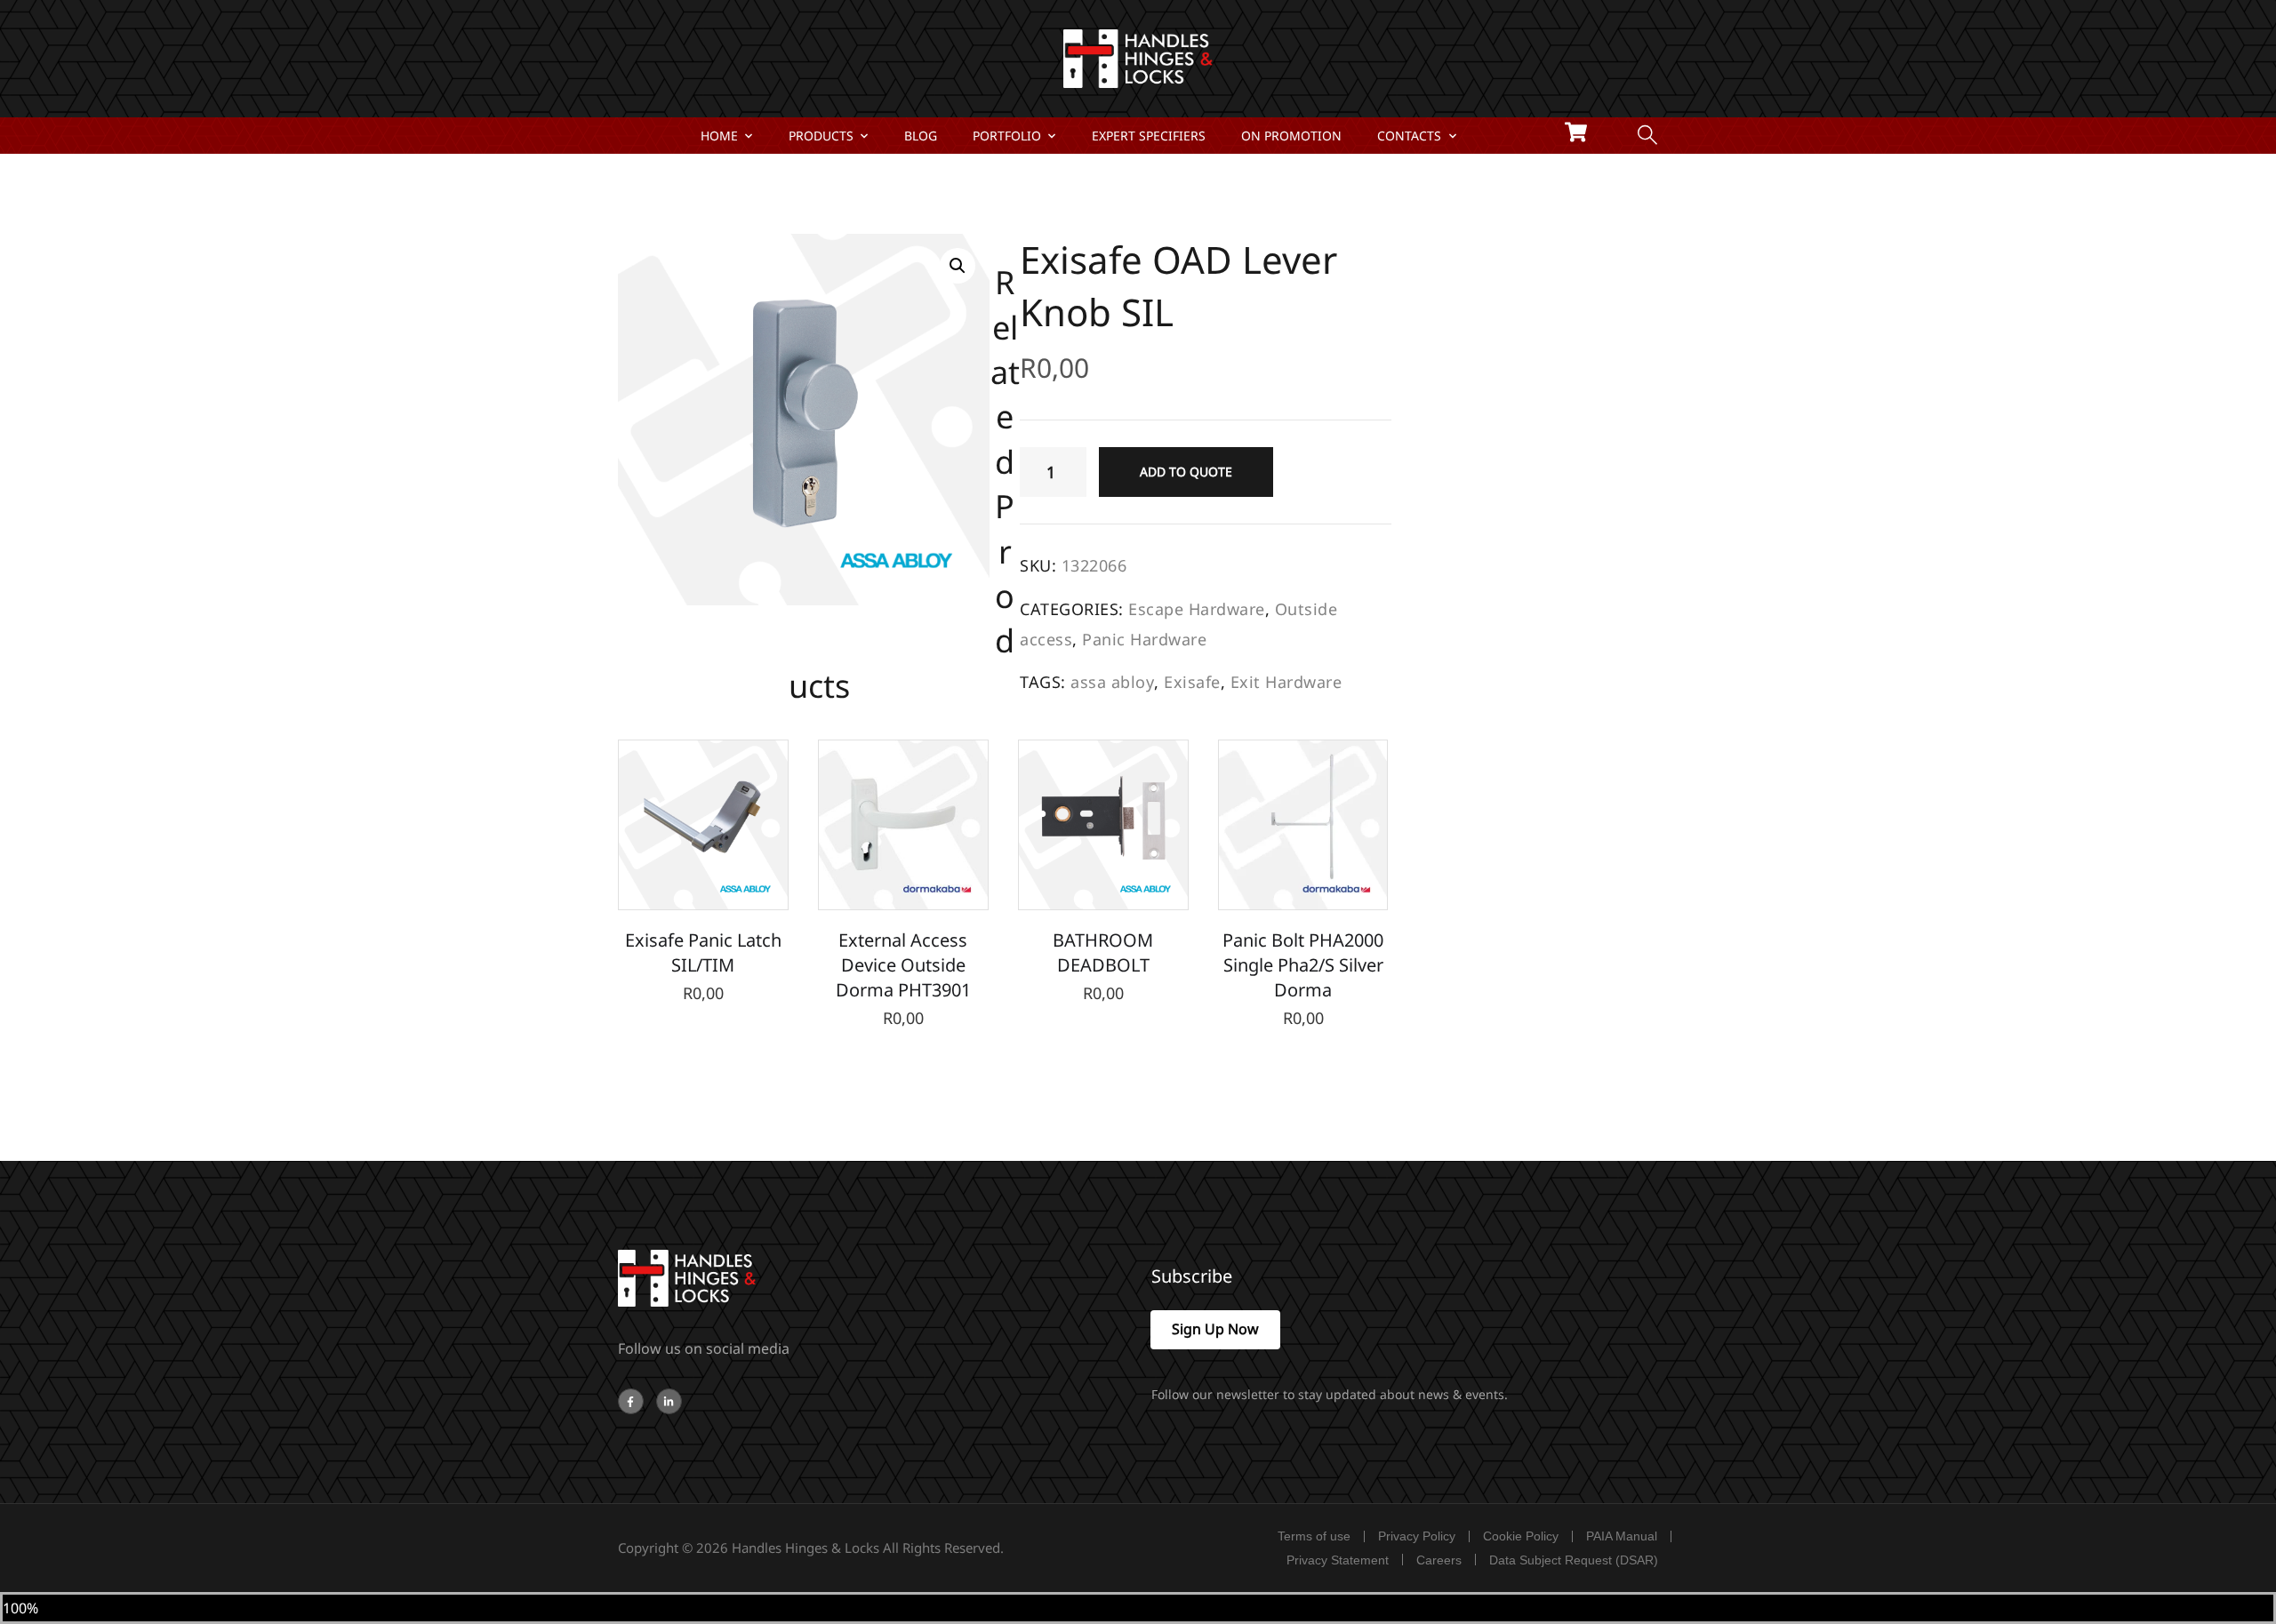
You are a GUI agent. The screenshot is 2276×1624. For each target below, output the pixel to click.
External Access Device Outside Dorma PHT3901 (903, 965)
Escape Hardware (1197, 609)
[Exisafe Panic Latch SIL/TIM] (703, 825)
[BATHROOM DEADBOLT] (1103, 825)
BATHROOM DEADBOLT (1103, 952)
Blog (921, 136)
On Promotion (1291, 136)
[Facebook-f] (631, 1401)
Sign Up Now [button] (1215, 1329)
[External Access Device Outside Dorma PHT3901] (903, 825)
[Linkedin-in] (669, 1401)
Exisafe (1192, 682)
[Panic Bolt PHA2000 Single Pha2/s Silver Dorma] (1303, 825)
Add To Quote (1186, 472)
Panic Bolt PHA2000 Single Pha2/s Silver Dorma (1303, 965)
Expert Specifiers (1149, 136)
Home (719, 136)
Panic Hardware (1144, 639)
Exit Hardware (1286, 682)
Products (821, 136)
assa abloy (1112, 682)
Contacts (1409, 136)
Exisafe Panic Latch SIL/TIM (703, 952)
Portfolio (1007, 136)
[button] (958, 266)
